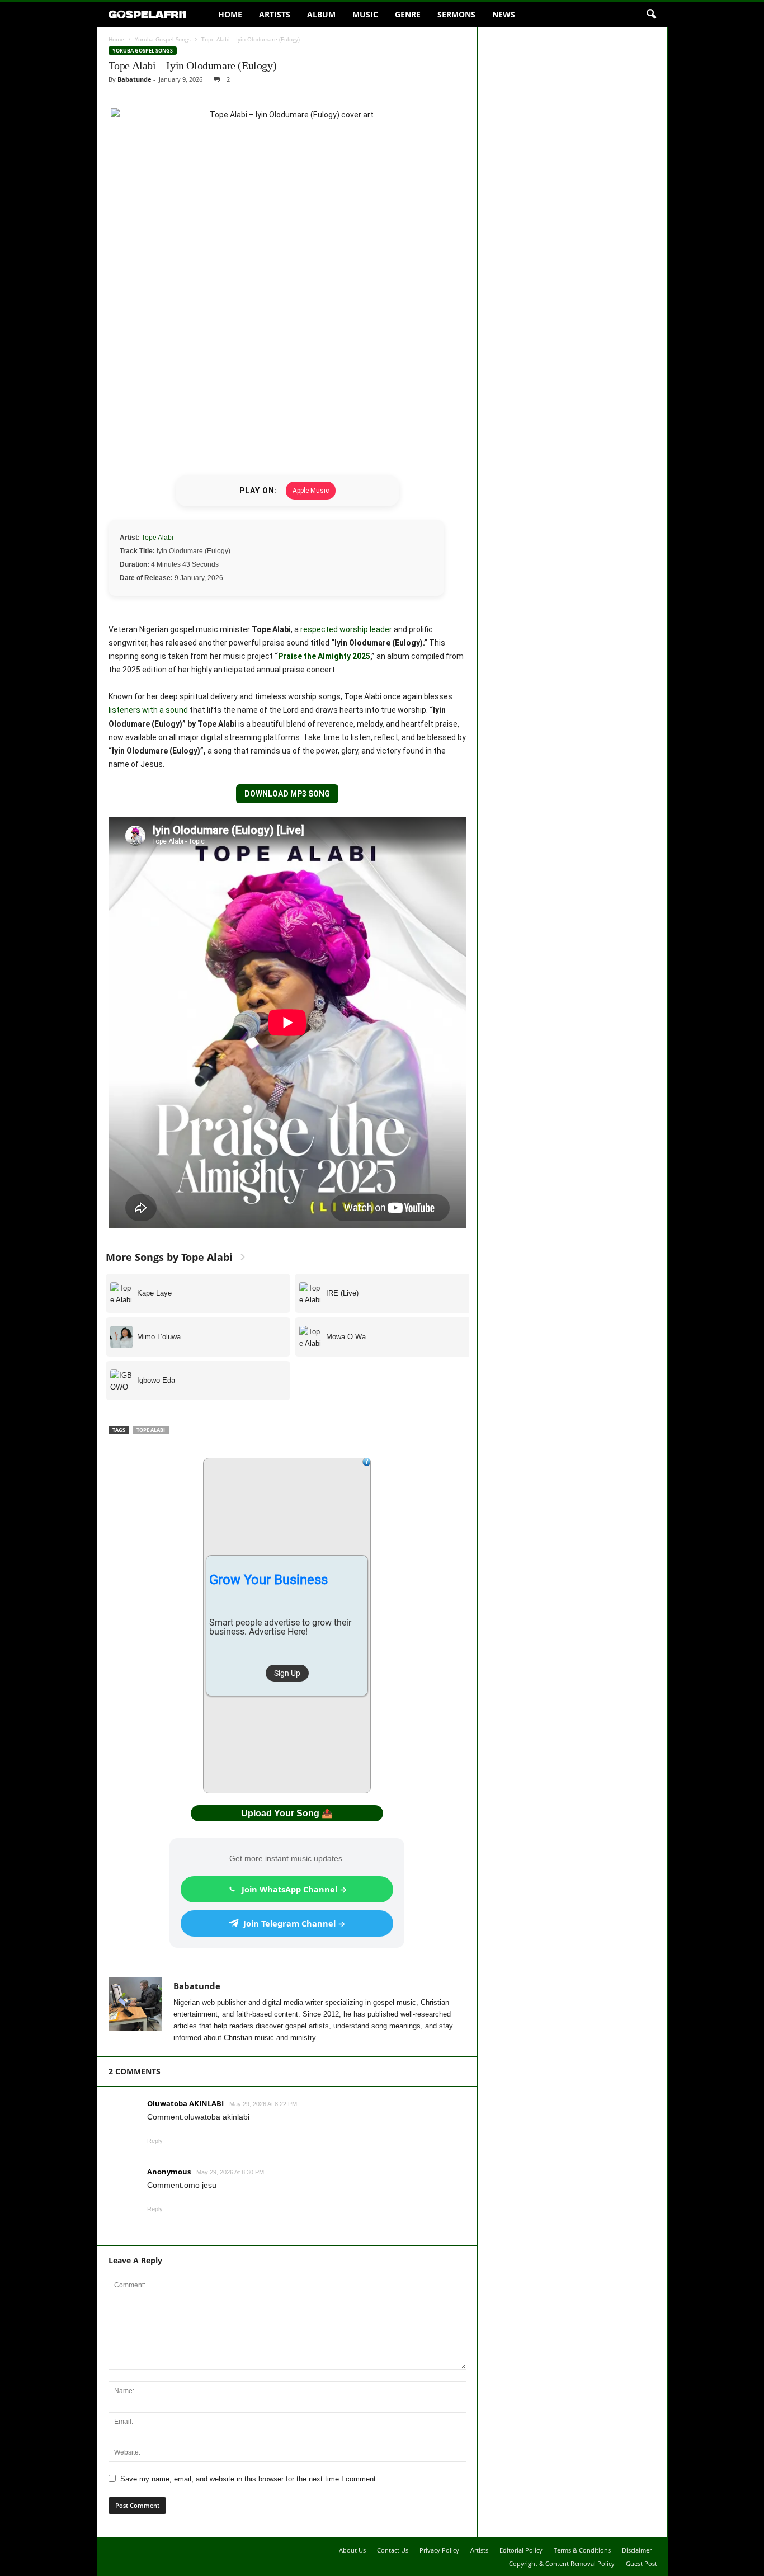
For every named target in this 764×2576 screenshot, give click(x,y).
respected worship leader (346, 629)
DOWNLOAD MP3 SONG (287, 794)
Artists (275, 14)
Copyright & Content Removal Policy (562, 2563)
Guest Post (642, 2563)
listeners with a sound (148, 710)
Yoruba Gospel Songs (163, 39)
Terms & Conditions (582, 2550)
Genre (408, 14)
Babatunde (135, 79)
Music (365, 14)
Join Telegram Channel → (294, 1923)
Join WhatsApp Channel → (294, 1889)
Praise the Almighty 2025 (324, 656)
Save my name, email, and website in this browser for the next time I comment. (249, 2479)
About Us (352, 2550)
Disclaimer (637, 2550)
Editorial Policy (521, 2550)
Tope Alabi (157, 538)
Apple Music (311, 491)
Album (321, 14)
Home (230, 14)
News (504, 14)
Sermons (456, 14)
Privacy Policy (439, 2550)
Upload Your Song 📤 (287, 1813)
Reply (155, 2141)
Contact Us (393, 2550)
